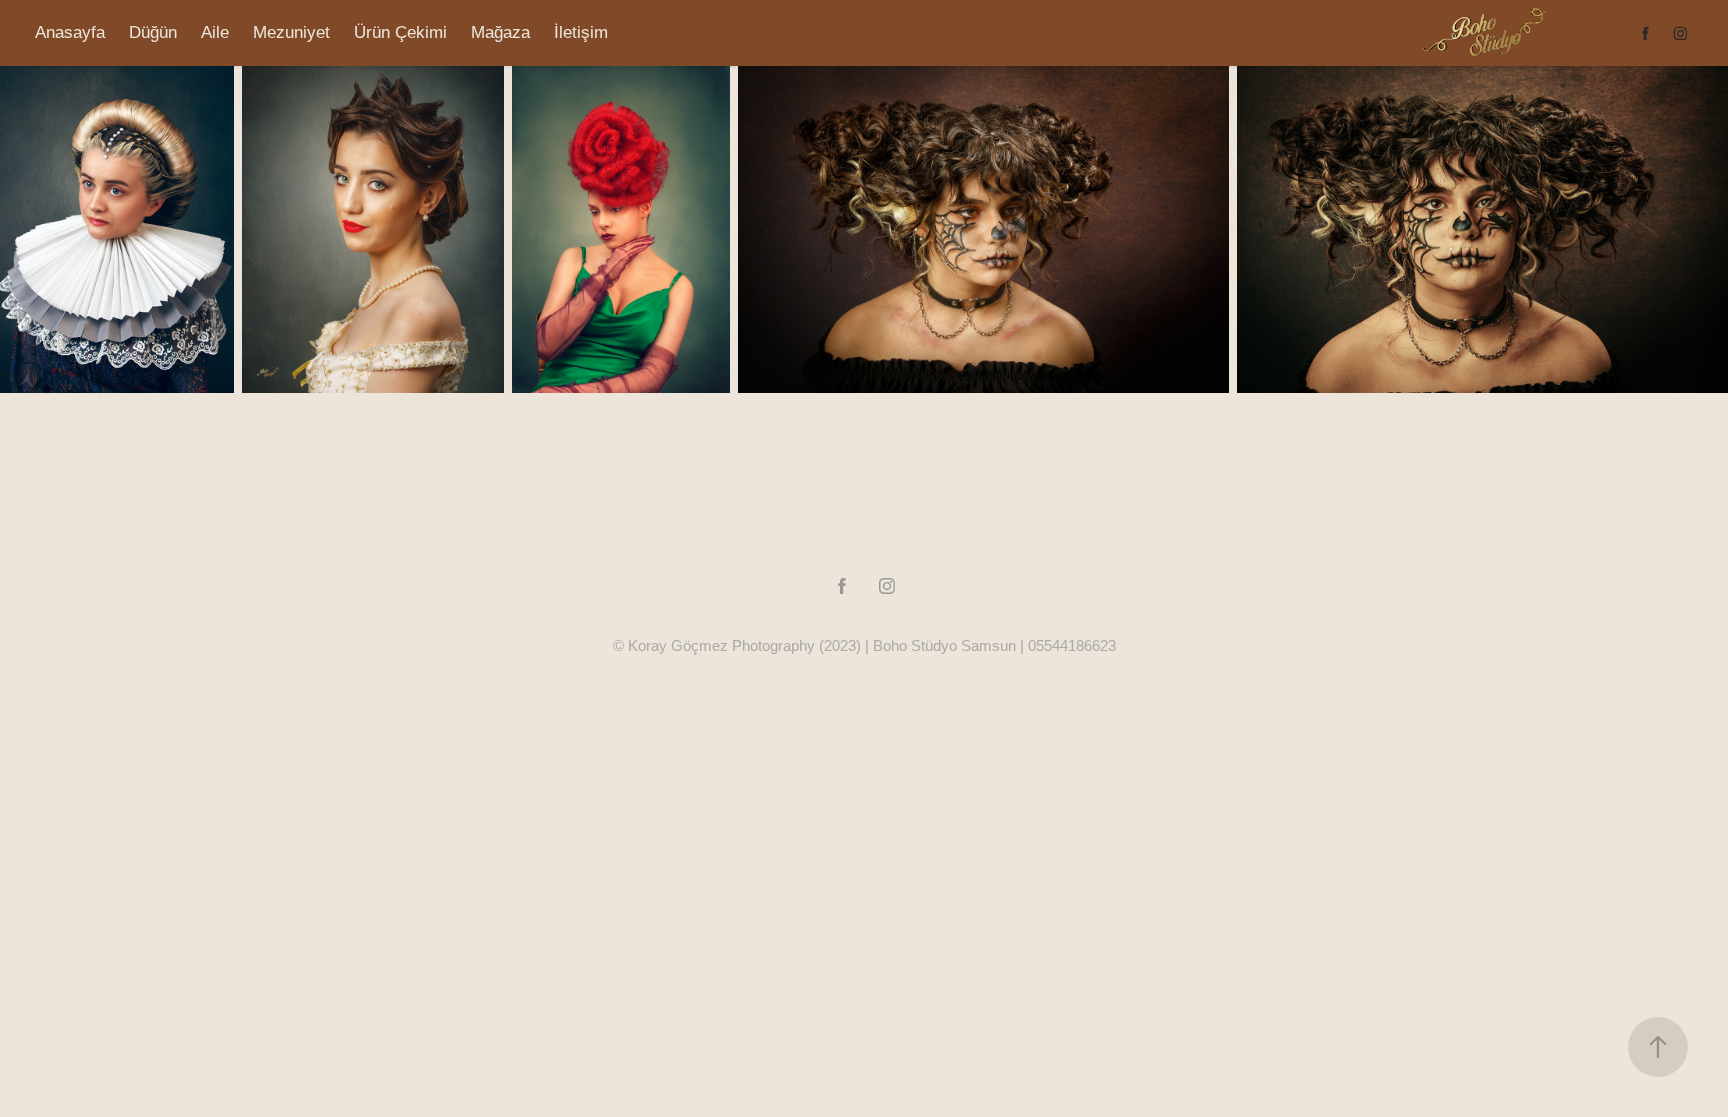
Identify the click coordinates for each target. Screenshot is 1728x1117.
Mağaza (500, 32)
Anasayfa (70, 32)
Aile (215, 32)
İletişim (581, 32)
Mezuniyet (291, 32)
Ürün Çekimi (400, 32)
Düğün (153, 32)
